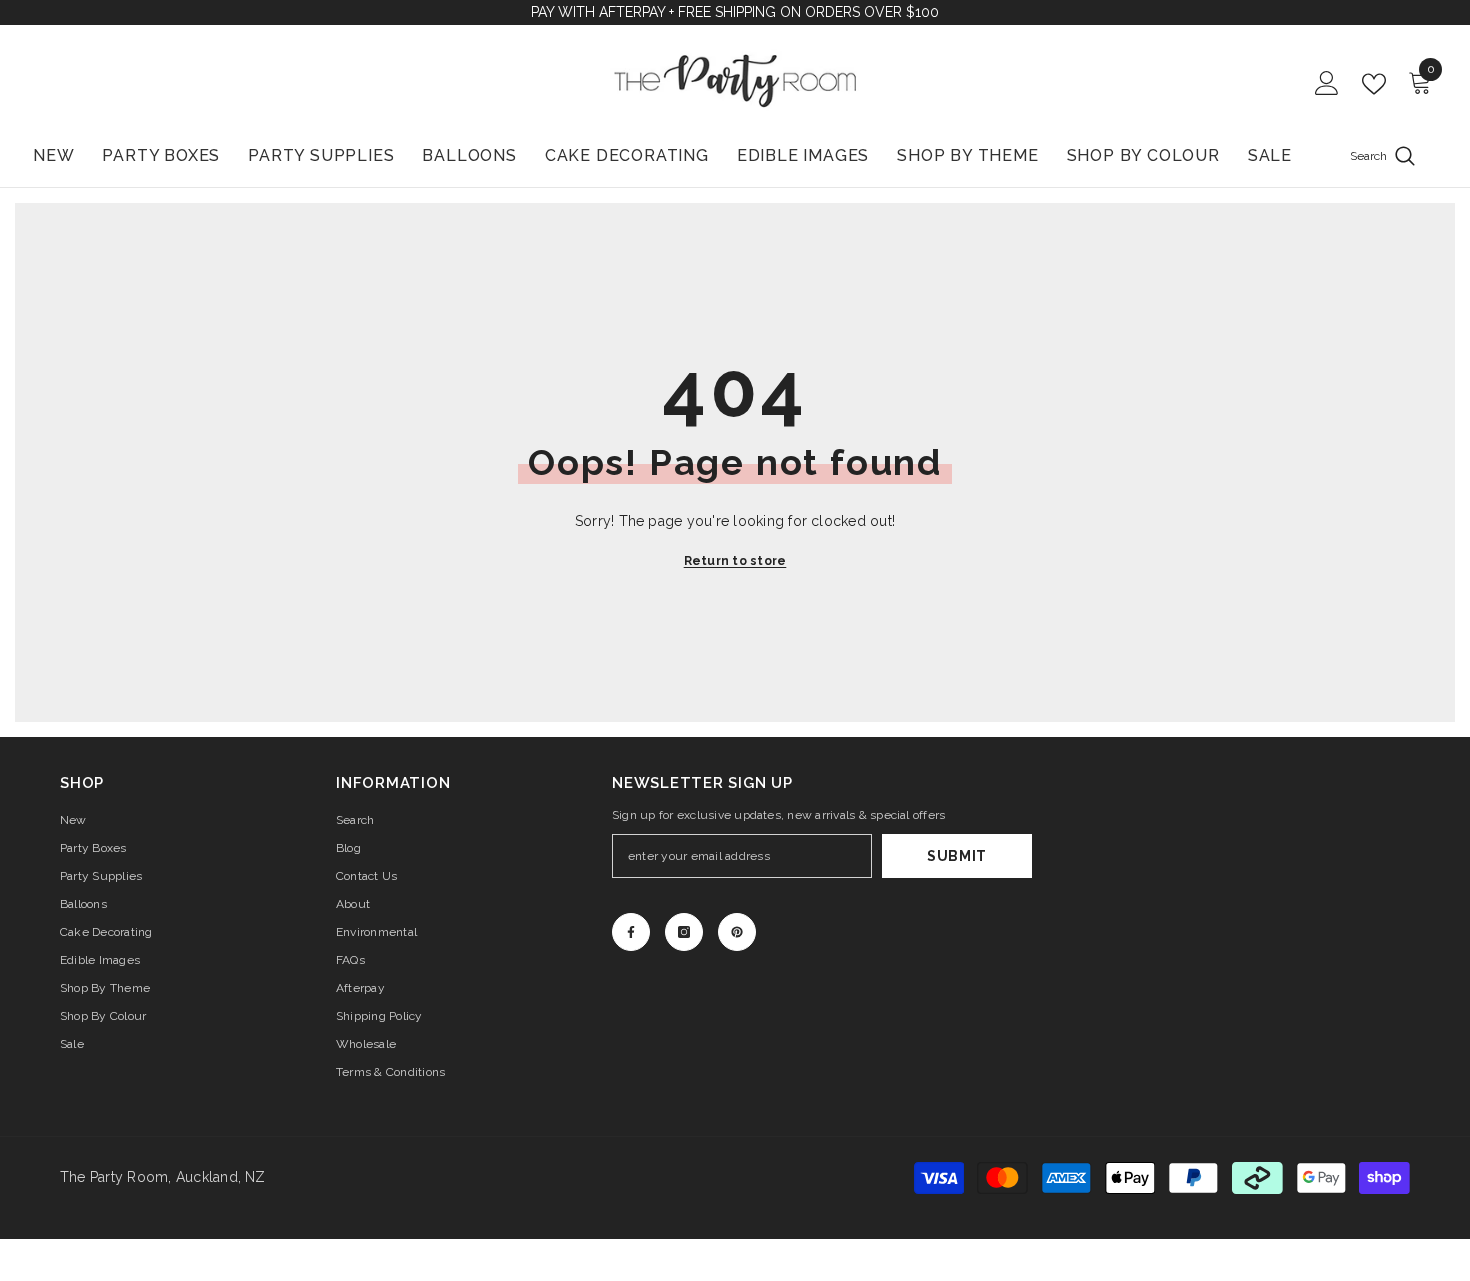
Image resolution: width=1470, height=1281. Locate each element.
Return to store (735, 561)
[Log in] (1327, 84)
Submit (957, 856)
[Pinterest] (737, 932)
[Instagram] (684, 932)
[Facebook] (631, 932)
